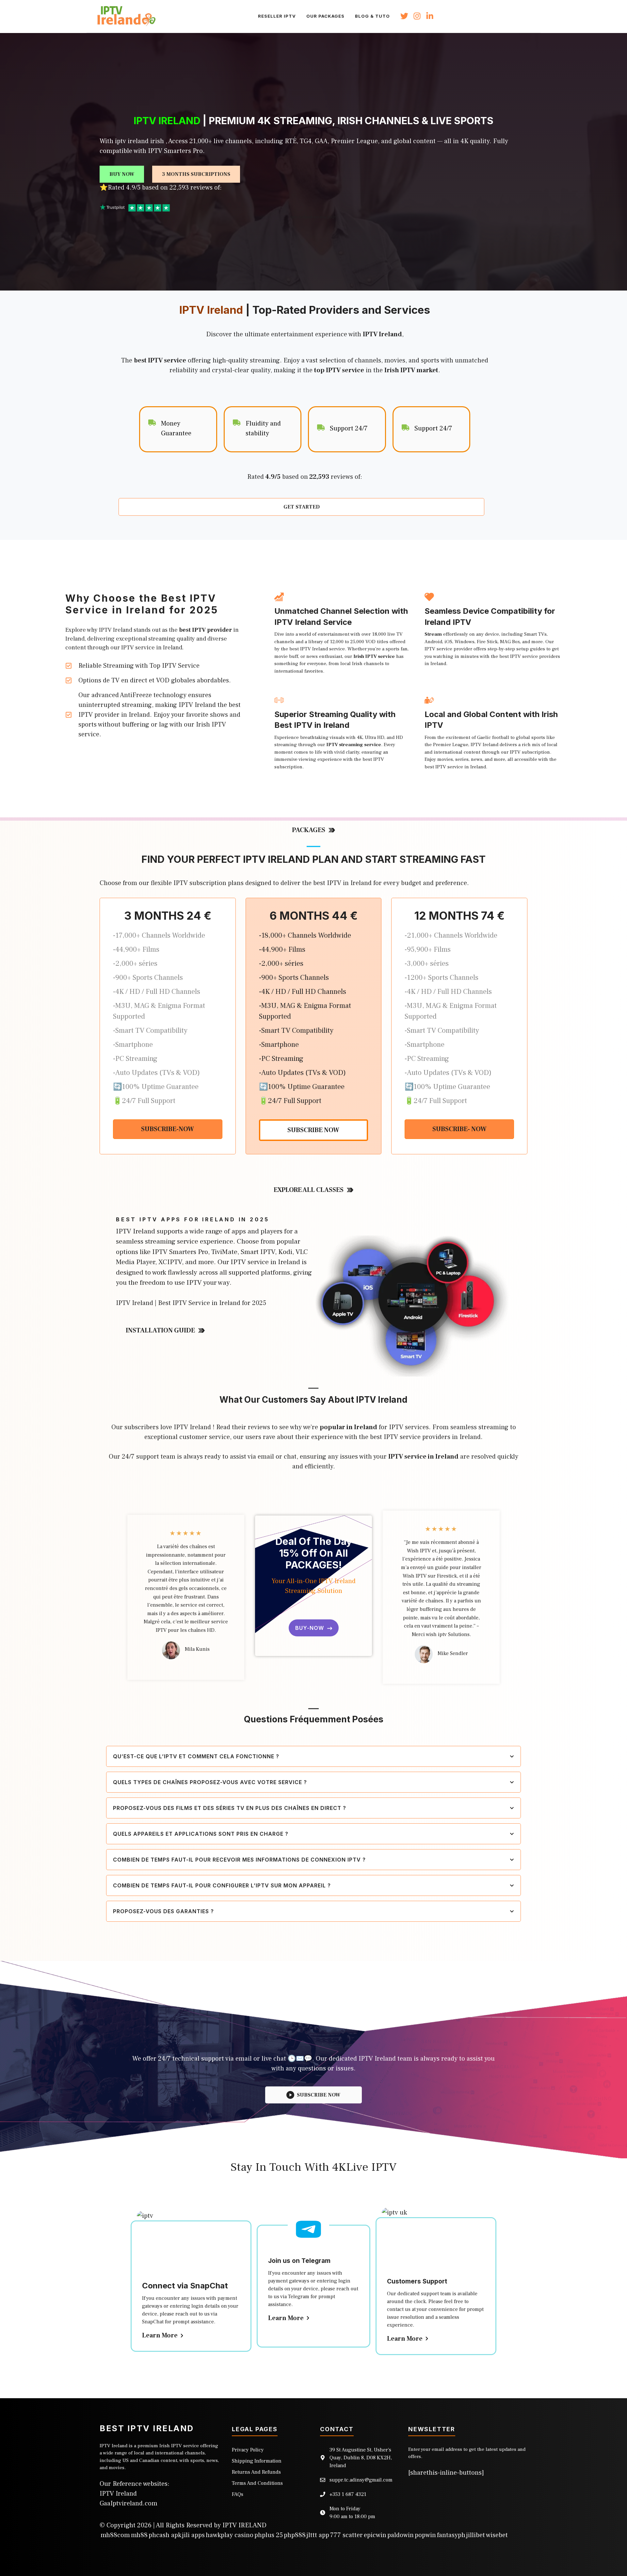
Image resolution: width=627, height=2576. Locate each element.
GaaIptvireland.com (129, 2503)
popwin (425, 2535)
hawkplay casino (230, 2535)
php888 (295, 2535)
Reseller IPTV (277, 16)
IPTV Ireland (118, 2494)
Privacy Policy (248, 2450)
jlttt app (318, 2535)
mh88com (115, 2535)
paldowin (401, 2535)
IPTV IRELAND (244, 2525)
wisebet (497, 2535)
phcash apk (165, 2535)
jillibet (476, 2535)
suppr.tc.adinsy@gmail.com (361, 2480)
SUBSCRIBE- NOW (459, 1129)
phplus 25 (269, 2535)
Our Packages (325, 16)
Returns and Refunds (256, 2472)
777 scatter (346, 2535)
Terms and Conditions (257, 2483)
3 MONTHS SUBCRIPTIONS (196, 174)
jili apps (193, 2535)
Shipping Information (257, 2461)
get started (302, 507)
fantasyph (451, 2535)
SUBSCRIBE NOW (313, 1130)
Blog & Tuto (372, 16)
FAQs (238, 2494)
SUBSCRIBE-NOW (168, 1129)
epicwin (375, 2535)
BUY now (122, 174)
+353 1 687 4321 (348, 2494)
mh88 (139, 2535)
